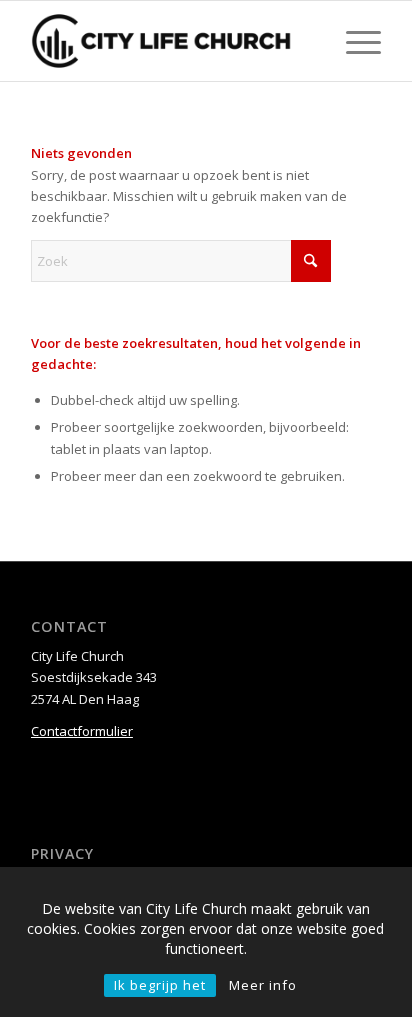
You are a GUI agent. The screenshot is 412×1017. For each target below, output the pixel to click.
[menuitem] (353, 41)
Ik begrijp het (160, 985)
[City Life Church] (171, 41)
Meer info (263, 985)
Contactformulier (82, 731)
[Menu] (353, 41)
